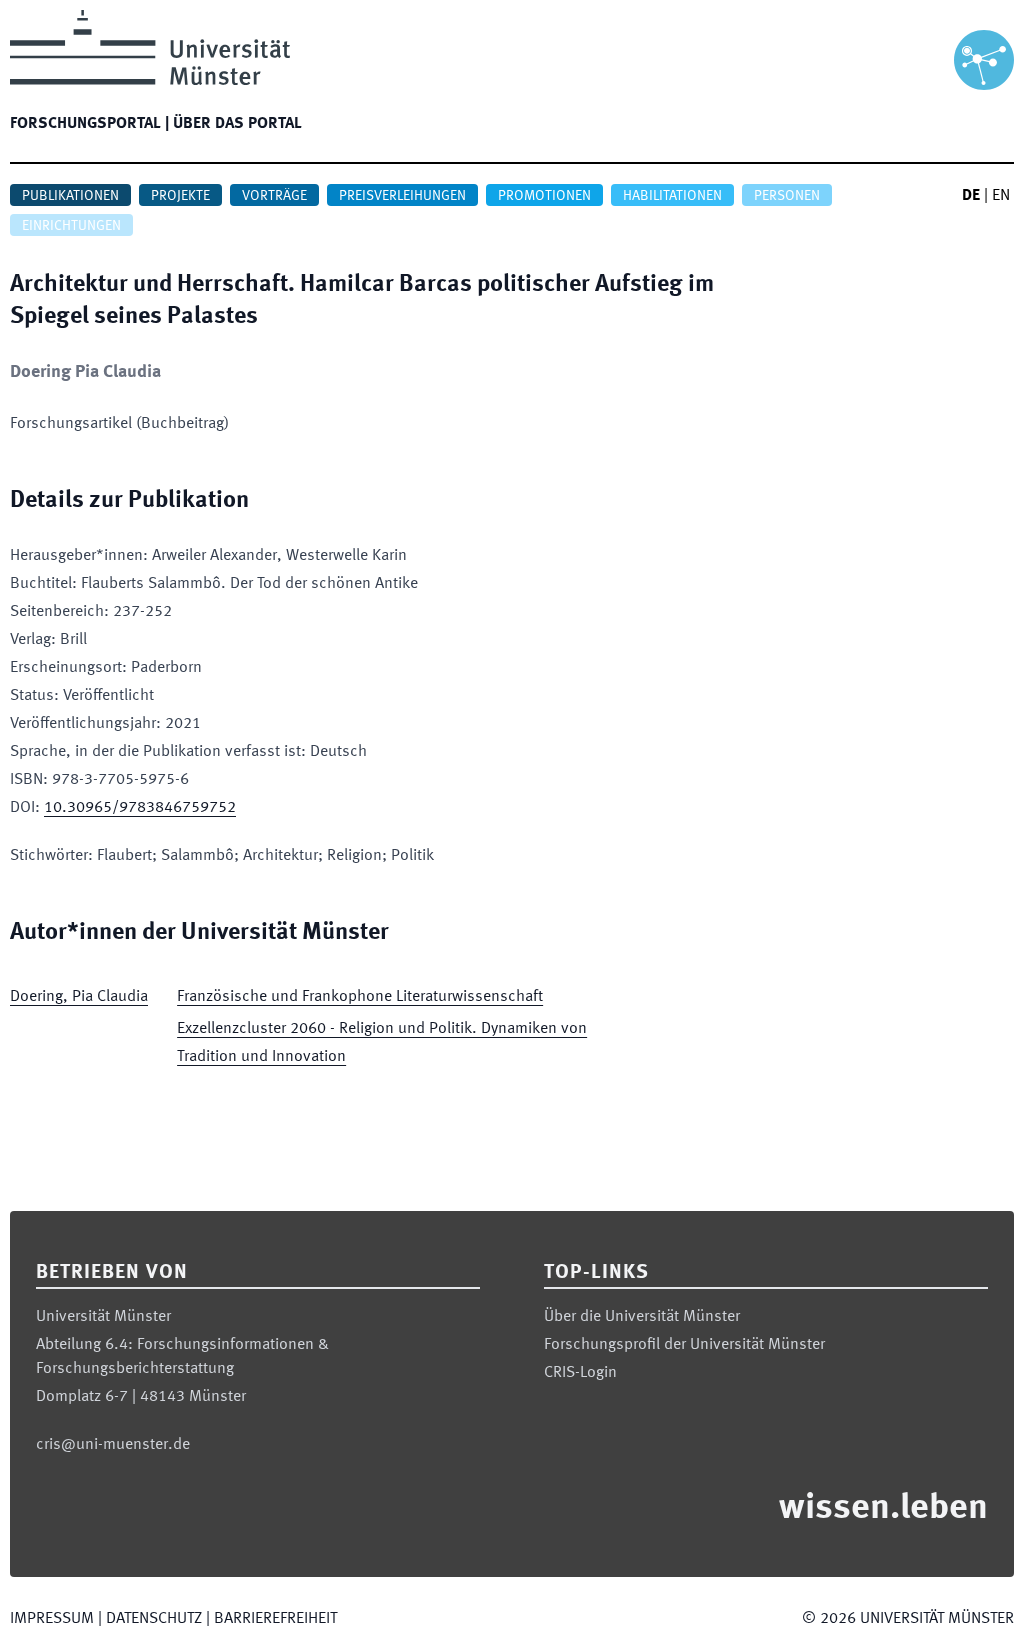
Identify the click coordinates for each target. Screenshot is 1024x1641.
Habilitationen (672, 196)
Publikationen (70, 196)
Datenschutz (154, 1619)
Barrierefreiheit (275, 1619)
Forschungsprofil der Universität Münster (684, 1345)
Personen (787, 196)
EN (1001, 196)
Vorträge (274, 196)
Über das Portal (237, 124)
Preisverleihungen (402, 196)
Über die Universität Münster (642, 1317)
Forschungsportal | (89, 124)
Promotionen (544, 196)
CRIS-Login (580, 1373)
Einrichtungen (71, 226)
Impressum (52, 1619)
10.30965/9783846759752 (140, 808)
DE (971, 196)
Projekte (180, 196)
